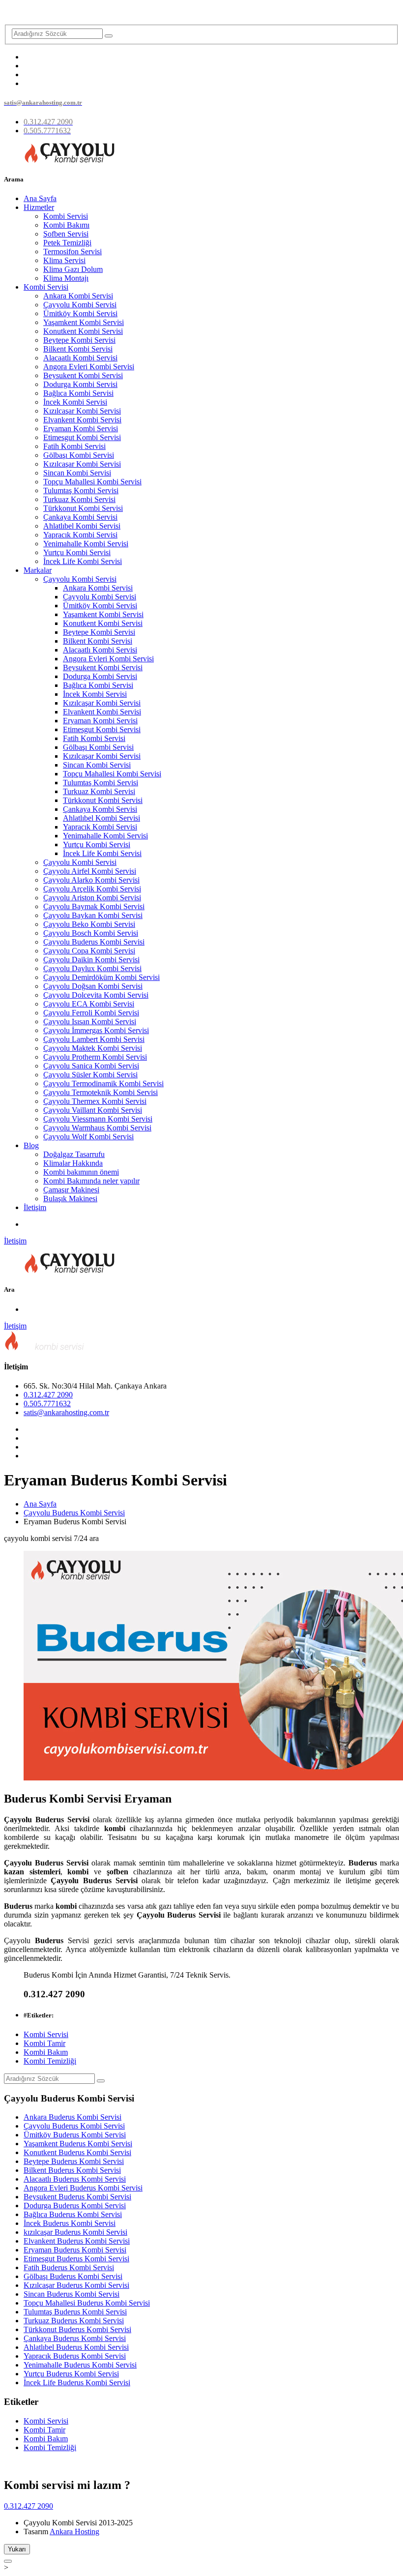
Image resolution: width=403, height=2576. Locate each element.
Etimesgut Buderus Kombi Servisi (76, 2259)
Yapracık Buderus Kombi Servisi (75, 2356)
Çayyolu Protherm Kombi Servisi (95, 1057)
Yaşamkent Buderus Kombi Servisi (78, 2144)
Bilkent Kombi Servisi (78, 349)
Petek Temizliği (67, 243)
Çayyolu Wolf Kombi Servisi (88, 1137)
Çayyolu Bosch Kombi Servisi (91, 933)
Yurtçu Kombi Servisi (77, 552)
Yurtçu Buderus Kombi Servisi (71, 2374)
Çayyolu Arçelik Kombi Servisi (92, 889)
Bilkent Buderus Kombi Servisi (72, 2170)
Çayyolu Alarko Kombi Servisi (91, 880)
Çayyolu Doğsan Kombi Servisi (93, 986)
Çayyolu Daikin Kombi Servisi (91, 960)
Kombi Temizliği (50, 2061)
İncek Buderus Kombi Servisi (70, 2223)
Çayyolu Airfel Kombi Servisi (90, 871)
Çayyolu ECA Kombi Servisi (89, 1004)
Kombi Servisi (66, 216)
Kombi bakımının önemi (81, 1172)
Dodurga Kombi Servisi (80, 384)
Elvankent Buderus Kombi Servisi (77, 2241)
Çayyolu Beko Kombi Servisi (89, 924)
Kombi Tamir (44, 2043)
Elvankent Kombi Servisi (82, 420)
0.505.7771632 (47, 1404)
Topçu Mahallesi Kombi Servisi (92, 482)
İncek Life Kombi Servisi (83, 561)
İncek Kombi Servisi (75, 402)
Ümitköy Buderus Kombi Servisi (75, 2135)
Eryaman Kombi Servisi (81, 429)
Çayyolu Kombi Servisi (80, 305)
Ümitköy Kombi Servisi (80, 313)
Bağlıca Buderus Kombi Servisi (73, 2214)
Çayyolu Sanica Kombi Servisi (91, 1066)
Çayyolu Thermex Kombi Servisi (95, 1101)
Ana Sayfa (40, 198)
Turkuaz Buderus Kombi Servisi (74, 2321)
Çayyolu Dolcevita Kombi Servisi (96, 995)
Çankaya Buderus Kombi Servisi (75, 2338)
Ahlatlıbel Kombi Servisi (82, 526)
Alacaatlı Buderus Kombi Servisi (75, 2179)
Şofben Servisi (66, 234)
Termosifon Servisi (72, 252)
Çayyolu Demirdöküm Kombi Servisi (101, 977)
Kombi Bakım (46, 2052)
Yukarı (17, 2549)
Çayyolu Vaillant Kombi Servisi (93, 1110)
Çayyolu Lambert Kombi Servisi (94, 1039)
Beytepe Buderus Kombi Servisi (74, 2161)
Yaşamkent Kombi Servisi (84, 322)
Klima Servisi (64, 260)
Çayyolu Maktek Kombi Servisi (93, 1048)
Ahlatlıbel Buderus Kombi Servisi (76, 2347)
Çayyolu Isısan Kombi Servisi (90, 1022)
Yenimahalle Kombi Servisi (86, 544)
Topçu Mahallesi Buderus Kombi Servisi (87, 2303)
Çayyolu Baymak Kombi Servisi (94, 906)
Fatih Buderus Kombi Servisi (69, 2267)
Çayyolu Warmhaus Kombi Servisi (97, 1128)
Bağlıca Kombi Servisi (78, 393)
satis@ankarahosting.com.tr (66, 1412)
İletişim (35, 1207)
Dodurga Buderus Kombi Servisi (75, 2206)
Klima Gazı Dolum (73, 269)
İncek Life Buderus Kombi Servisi (77, 2383)
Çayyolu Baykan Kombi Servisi (93, 915)
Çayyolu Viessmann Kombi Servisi (98, 1119)
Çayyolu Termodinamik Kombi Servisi (103, 1083)
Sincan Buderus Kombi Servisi (72, 2294)
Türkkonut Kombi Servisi (83, 508)
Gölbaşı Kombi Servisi (79, 455)
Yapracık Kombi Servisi (80, 535)
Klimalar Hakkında (73, 1163)
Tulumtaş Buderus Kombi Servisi (75, 2312)
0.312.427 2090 (48, 1395)
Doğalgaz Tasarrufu (74, 1154)
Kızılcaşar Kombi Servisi (82, 411)
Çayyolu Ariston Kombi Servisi (92, 898)
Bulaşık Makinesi (70, 1199)
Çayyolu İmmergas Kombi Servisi (96, 1030)
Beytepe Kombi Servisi (79, 340)
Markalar (38, 570)
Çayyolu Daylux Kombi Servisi (92, 968)
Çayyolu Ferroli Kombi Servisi (91, 1013)
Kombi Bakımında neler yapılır (91, 1181)
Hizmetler (39, 207)
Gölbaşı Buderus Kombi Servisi (73, 2276)
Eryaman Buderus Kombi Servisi (75, 2250)
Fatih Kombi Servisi (74, 446)
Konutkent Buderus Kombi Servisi (77, 2152)
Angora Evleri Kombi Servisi (89, 367)
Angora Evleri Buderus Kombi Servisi (83, 2188)
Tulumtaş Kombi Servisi (81, 490)
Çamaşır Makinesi (71, 1190)
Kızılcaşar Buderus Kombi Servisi (76, 2285)
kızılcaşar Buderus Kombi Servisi (75, 2232)
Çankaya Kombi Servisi (80, 517)
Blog (31, 1145)
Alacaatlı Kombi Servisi (80, 358)
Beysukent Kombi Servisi (83, 375)
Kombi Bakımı (66, 225)
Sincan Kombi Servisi (77, 473)
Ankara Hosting (74, 2532)
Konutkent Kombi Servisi (83, 331)
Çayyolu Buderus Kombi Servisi (94, 942)
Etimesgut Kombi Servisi (82, 437)
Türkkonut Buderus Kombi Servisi (77, 2329)
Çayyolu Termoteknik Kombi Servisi (101, 1092)
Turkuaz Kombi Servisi (79, 499)
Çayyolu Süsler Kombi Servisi (90, 1075)
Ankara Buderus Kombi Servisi (72, 2117)
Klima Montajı (66, 278)
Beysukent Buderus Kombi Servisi (77, 2197)
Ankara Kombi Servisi (78, 296)
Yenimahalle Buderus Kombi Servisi (80, 2365)
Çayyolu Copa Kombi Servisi (89, 951)
